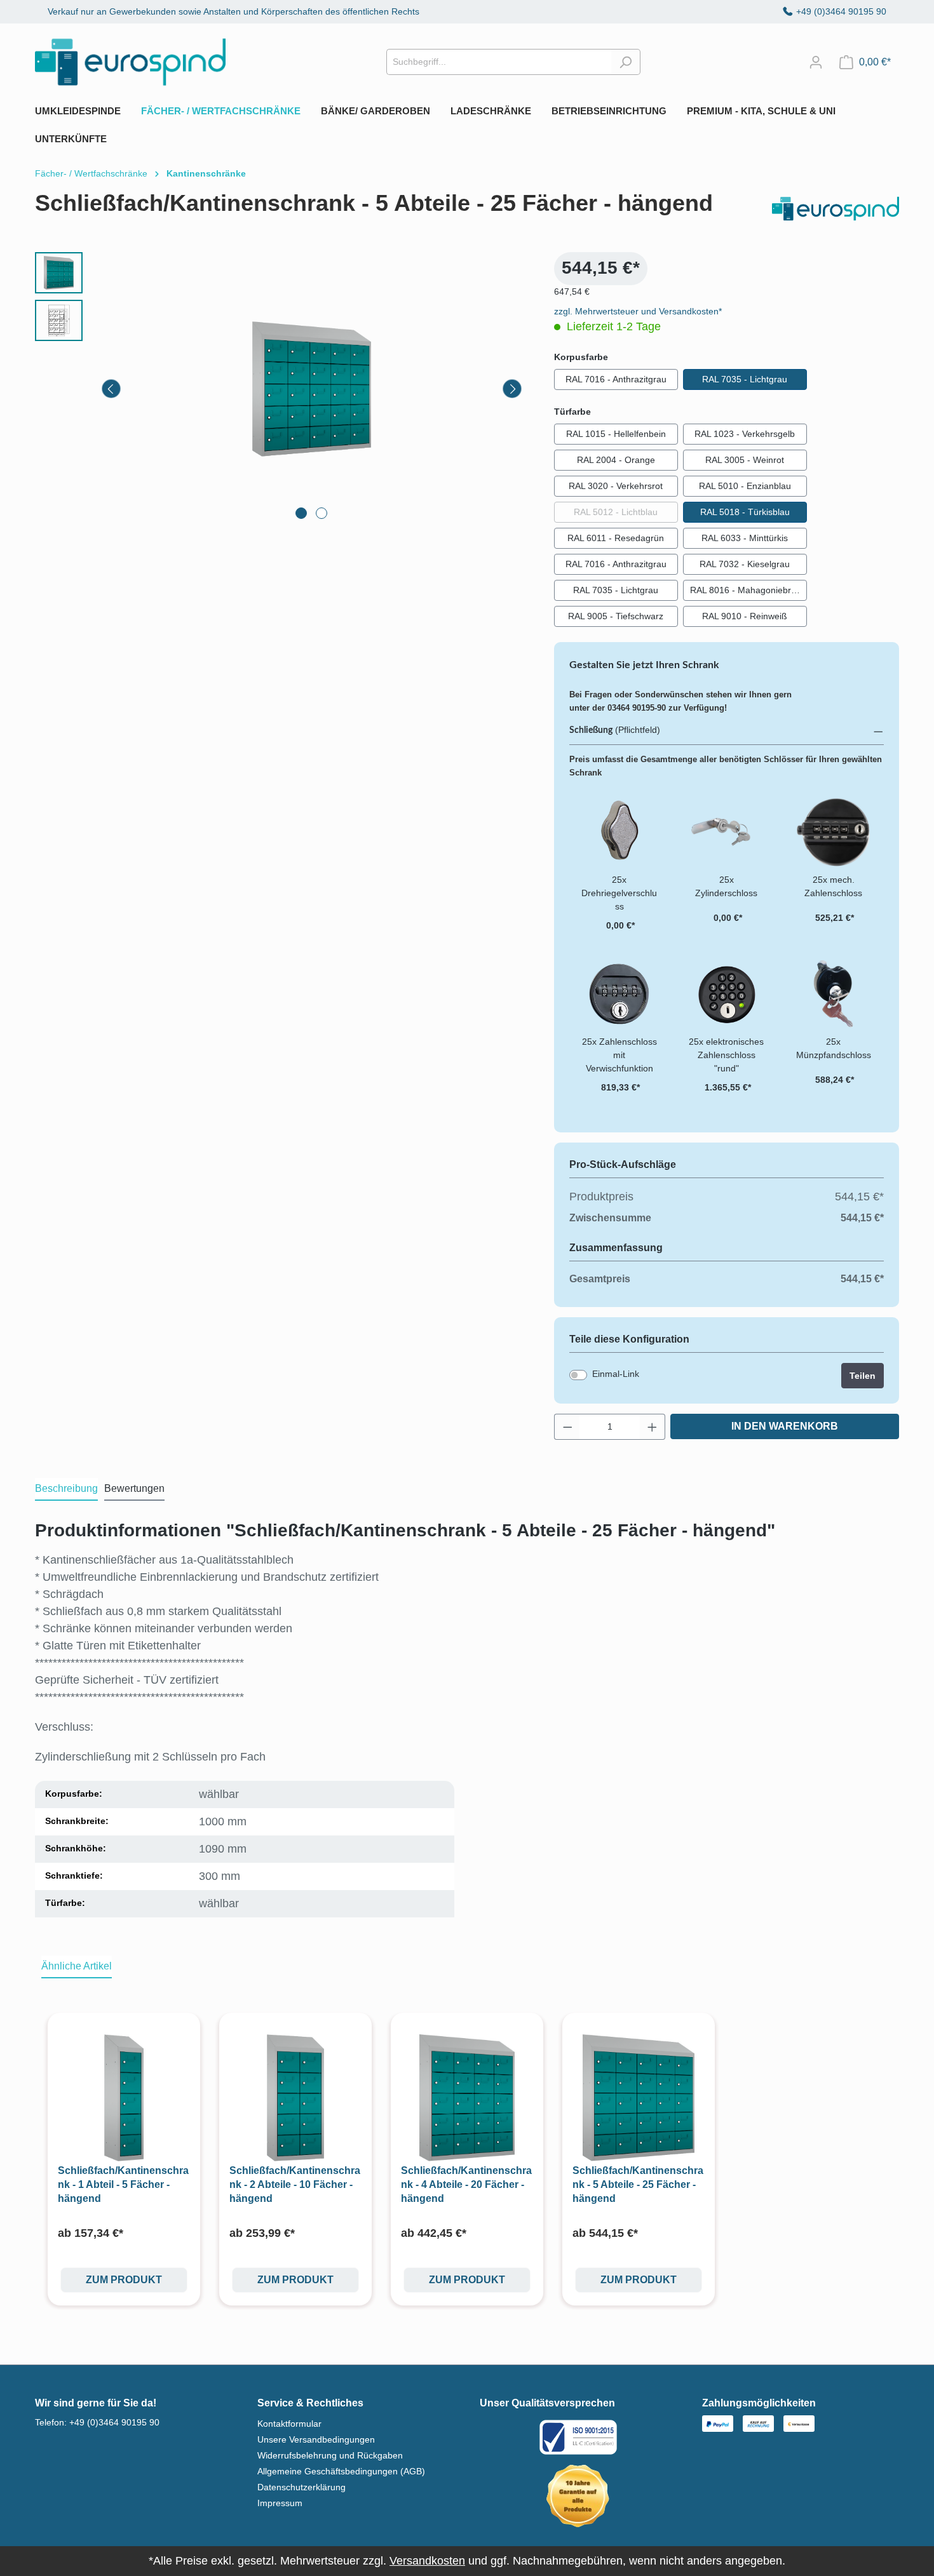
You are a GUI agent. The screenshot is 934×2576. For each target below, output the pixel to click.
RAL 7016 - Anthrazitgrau (616, 379)
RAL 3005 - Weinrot (745, 460)
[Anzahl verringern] (567, 1427)
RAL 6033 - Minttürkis (745, 538)
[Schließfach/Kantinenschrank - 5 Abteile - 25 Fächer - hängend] (639, 2098)
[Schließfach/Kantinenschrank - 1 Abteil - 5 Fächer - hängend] (124, 2098)
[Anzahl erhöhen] (653, 1427)
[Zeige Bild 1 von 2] (301, 513)
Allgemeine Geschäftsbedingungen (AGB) (341, 2471)
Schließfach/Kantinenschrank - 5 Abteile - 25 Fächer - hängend (638, 2184)
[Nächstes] (512, 389)
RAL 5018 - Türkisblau (745, 512)
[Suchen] (626, 62)
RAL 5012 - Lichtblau (626, 512)
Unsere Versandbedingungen (316, 2439)
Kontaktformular (289, 2424)
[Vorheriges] (111, 389)
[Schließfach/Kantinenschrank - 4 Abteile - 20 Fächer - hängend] (467, 2098)
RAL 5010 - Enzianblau (745, 486)
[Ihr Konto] (816, 62)
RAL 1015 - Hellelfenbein (616, 434)
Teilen (863, 1376)
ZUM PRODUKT (124, 2280)
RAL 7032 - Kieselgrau (745, 564)
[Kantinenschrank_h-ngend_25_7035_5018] (312, 389)
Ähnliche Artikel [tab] (77, 1966)
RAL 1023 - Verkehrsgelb (745, 434)
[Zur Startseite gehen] (130, 62)
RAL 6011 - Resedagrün (616, 538)
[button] (727, 731)
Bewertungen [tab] (134, 1488)
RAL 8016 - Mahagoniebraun (748, 590)
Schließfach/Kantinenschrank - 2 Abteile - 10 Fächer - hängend (295, 2184)
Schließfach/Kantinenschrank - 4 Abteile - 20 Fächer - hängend (466, 2184)
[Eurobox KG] (836, 209)
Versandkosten (427, 2561)
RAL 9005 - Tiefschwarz (616, 616)
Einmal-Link (616, 1374)
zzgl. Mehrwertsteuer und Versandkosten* (638, 311)
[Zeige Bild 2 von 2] (321, 513)
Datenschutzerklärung (301, 2487)
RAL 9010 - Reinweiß (745, 616)
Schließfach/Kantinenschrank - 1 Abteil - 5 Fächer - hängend (123, 2184)
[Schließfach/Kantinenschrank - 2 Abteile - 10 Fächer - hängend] (295, 2098)
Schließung (591, 730)
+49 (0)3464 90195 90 (841, 11)
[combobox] (499, 62)
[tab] (66, 1489)
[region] (282, 389)
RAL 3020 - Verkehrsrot (616, 486)
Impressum (280, 2503)
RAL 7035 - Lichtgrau (745, 379)
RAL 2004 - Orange (616, 460)
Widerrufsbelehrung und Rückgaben (330, 2455)
